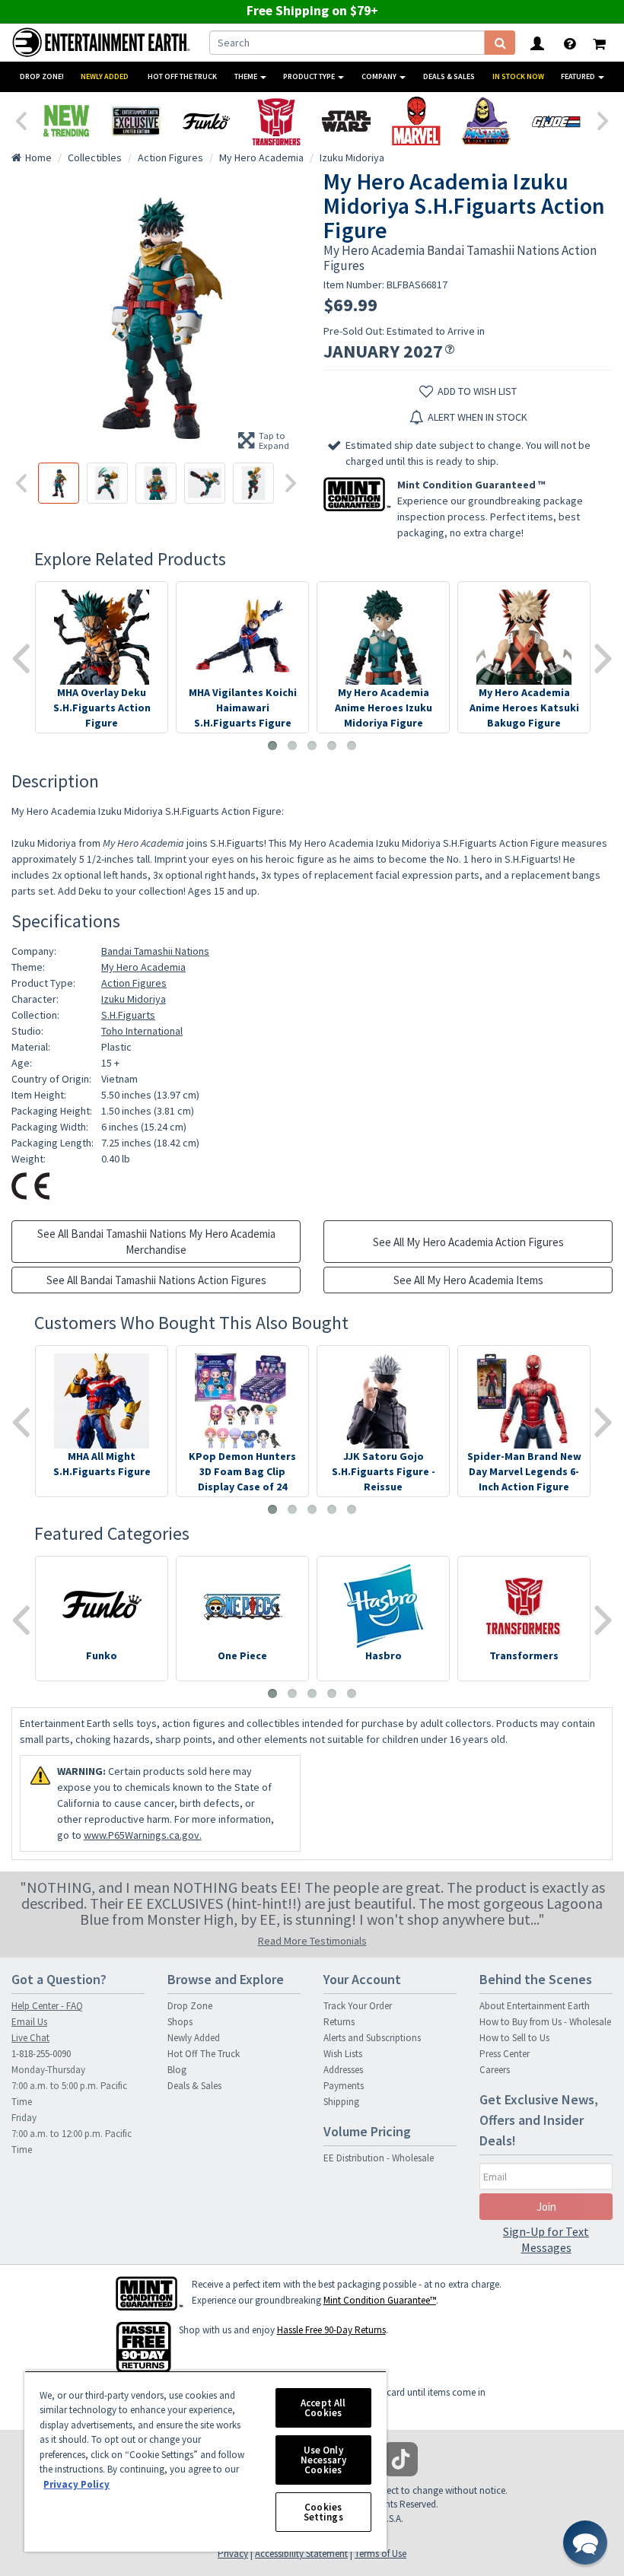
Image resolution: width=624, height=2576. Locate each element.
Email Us (29, 2022)
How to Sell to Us (514, 2038)
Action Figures (134, 983)
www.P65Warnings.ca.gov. (143, 1835)
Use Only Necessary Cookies (323, 2460)
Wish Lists (343, 2054)
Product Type (310, 76)
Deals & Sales (449, 76)
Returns (339, 2022)
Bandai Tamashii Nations (155, 951)
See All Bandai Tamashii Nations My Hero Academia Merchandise (156, 1242)
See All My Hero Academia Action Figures (468, 1242)
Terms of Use (380, 2554)
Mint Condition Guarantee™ (380, 2300)
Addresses (343, 2070)
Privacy (233, 2554)
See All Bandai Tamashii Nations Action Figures (156, 1280)
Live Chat (30, 2038)
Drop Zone (190, 2006)
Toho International (142, 1031)
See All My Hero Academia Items (468, 1280)
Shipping (341, 2102)
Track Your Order (358, 2006)
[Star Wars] (346, 121)
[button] (585, 2543)
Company (380, 76)
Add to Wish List (477, 391)
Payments (344, 2086)
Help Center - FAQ (47, 2006)
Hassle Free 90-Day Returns (331, 2330)
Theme (247, 76)
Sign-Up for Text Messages (546, 2239)
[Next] (603, 119)
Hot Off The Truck (182, 76)
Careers (495, 2070)
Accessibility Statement (301, 2554)
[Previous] (21, 119)
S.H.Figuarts (128, 1015)
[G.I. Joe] (556, 121)
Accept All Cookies (323, 2408)
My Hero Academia (143, 967)
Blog (177, 2070)
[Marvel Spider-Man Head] (416, 121)
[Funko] (206, 121)
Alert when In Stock (478, 417)
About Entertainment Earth (535, 2006)
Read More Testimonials (312, 1941)
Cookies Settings (323, 2512)
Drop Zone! (42, 76)
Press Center (505, 2054)
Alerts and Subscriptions (372, 2038)
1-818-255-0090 (41, 2054)
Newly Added (105, 76)
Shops (180, 2022)
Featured (579, 76)
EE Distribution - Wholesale (379, 2158)
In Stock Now (518, 76)
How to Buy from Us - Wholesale (545, 2022)
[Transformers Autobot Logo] (276, 121)
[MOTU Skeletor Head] (486, 121)
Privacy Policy (76, 2484)
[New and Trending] (66, 121)
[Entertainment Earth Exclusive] (136, 121)
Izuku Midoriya (134, 999)
